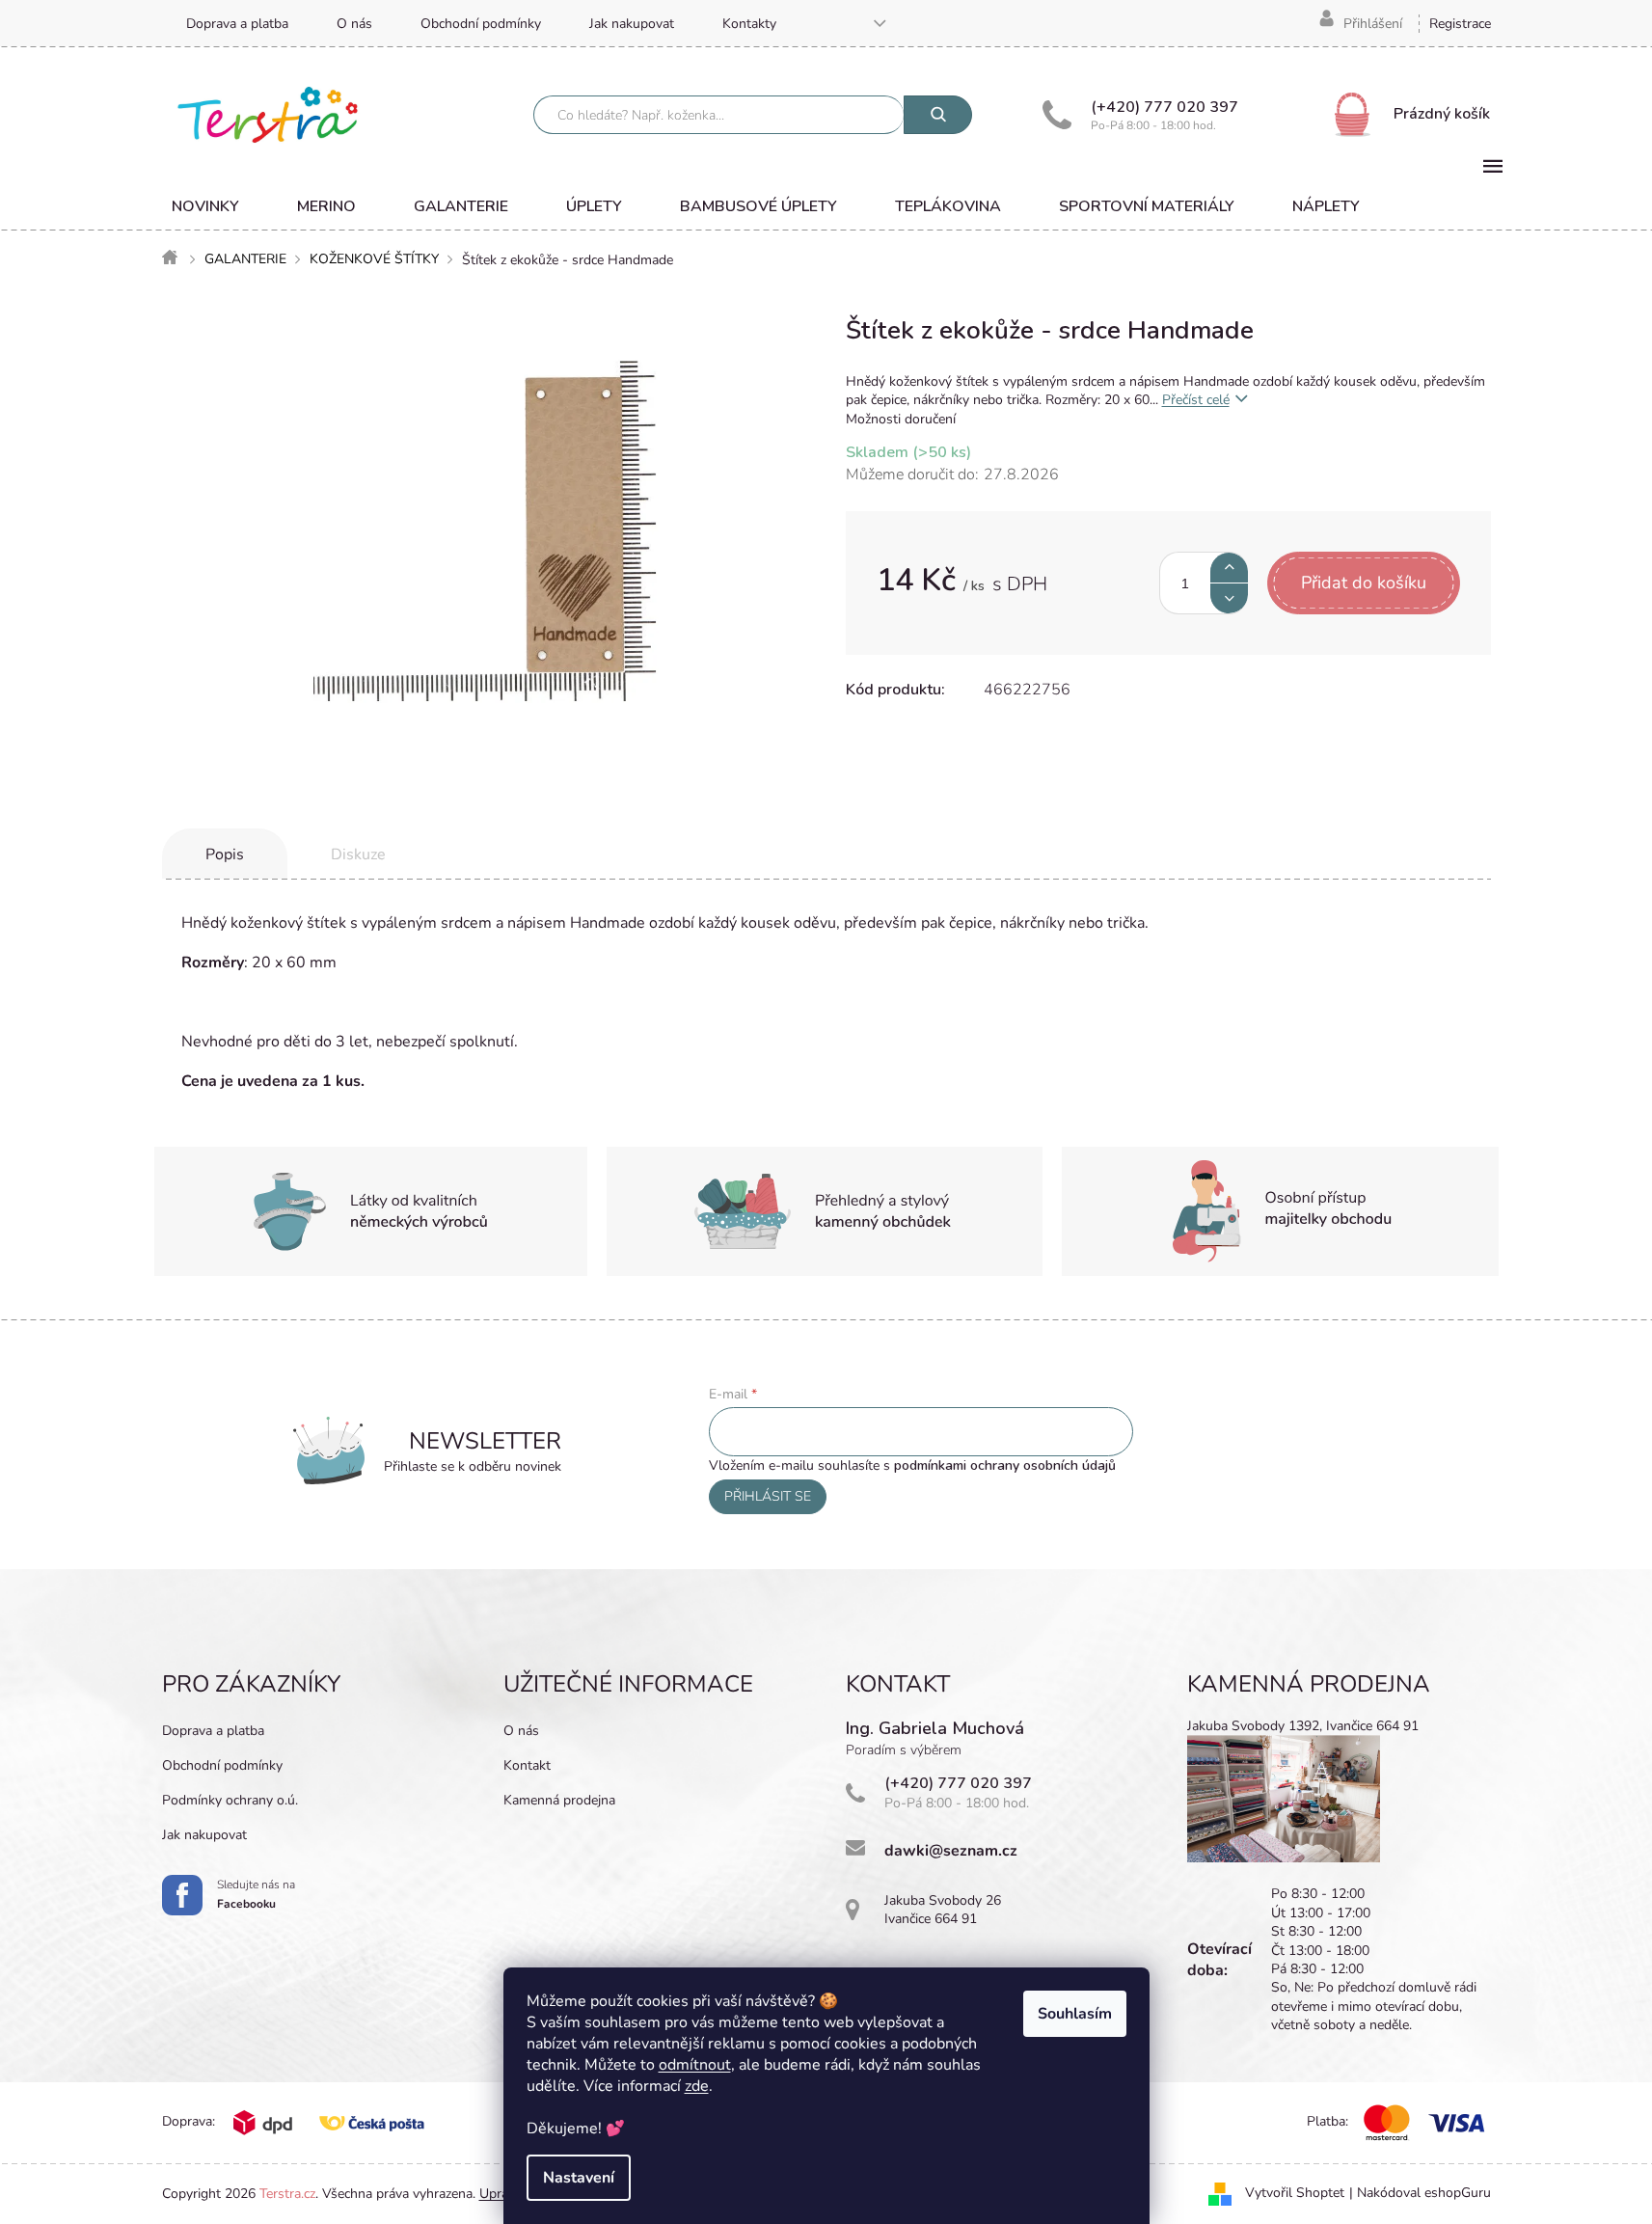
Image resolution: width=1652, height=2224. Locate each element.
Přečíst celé (1196, 400)
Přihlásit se (768, 1496)
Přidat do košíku (1364, 583)
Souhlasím (1075, 2014)
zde (697, 2086)
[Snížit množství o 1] (1229, 598)
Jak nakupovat (632, 24)
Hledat (938, 115)
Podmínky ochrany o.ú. (230, 1800)
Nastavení (579, 2178)
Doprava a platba (237, 24)
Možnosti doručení (901, 419)
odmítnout (695, 2065)
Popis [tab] (225, 854)
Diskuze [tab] (358, 854)
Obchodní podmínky (481, 24)
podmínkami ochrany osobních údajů (1005, 1465)
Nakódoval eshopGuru (1424, 2193)
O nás (354, 24)
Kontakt (527, 1765)
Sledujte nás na (256, 1894)
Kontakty (749, 24)
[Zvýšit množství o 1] (1229, 568)
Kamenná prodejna (559, 1800)
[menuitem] (205, 206)
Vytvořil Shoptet (1295, 2193)
